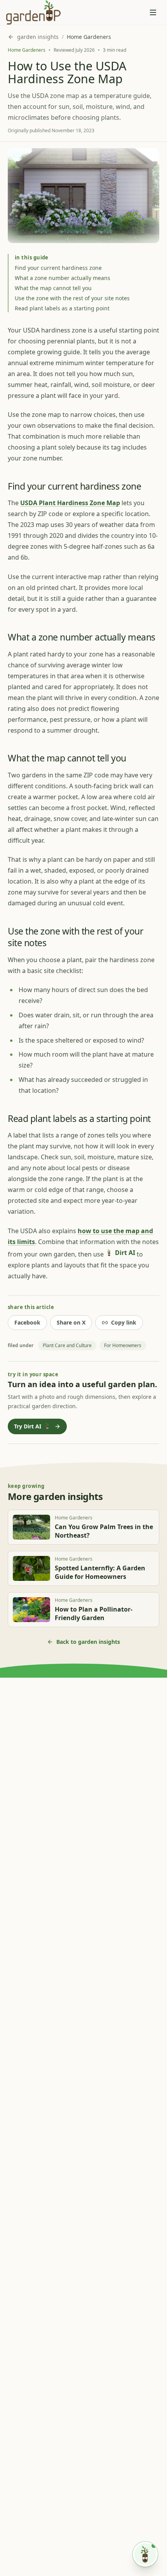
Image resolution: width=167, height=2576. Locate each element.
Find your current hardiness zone (58, 268)
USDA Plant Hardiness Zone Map (70, 503)
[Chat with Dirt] (145, 2554)
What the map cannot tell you (53, 288)
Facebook (27, 1322)
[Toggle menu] (153, 12)
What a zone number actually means (63, 278)
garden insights (38, 37)
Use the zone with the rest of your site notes (72, 298)
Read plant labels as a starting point (62, 308)
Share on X (71, 1322)
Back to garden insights (88, 1642)
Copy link (124, 1322)
